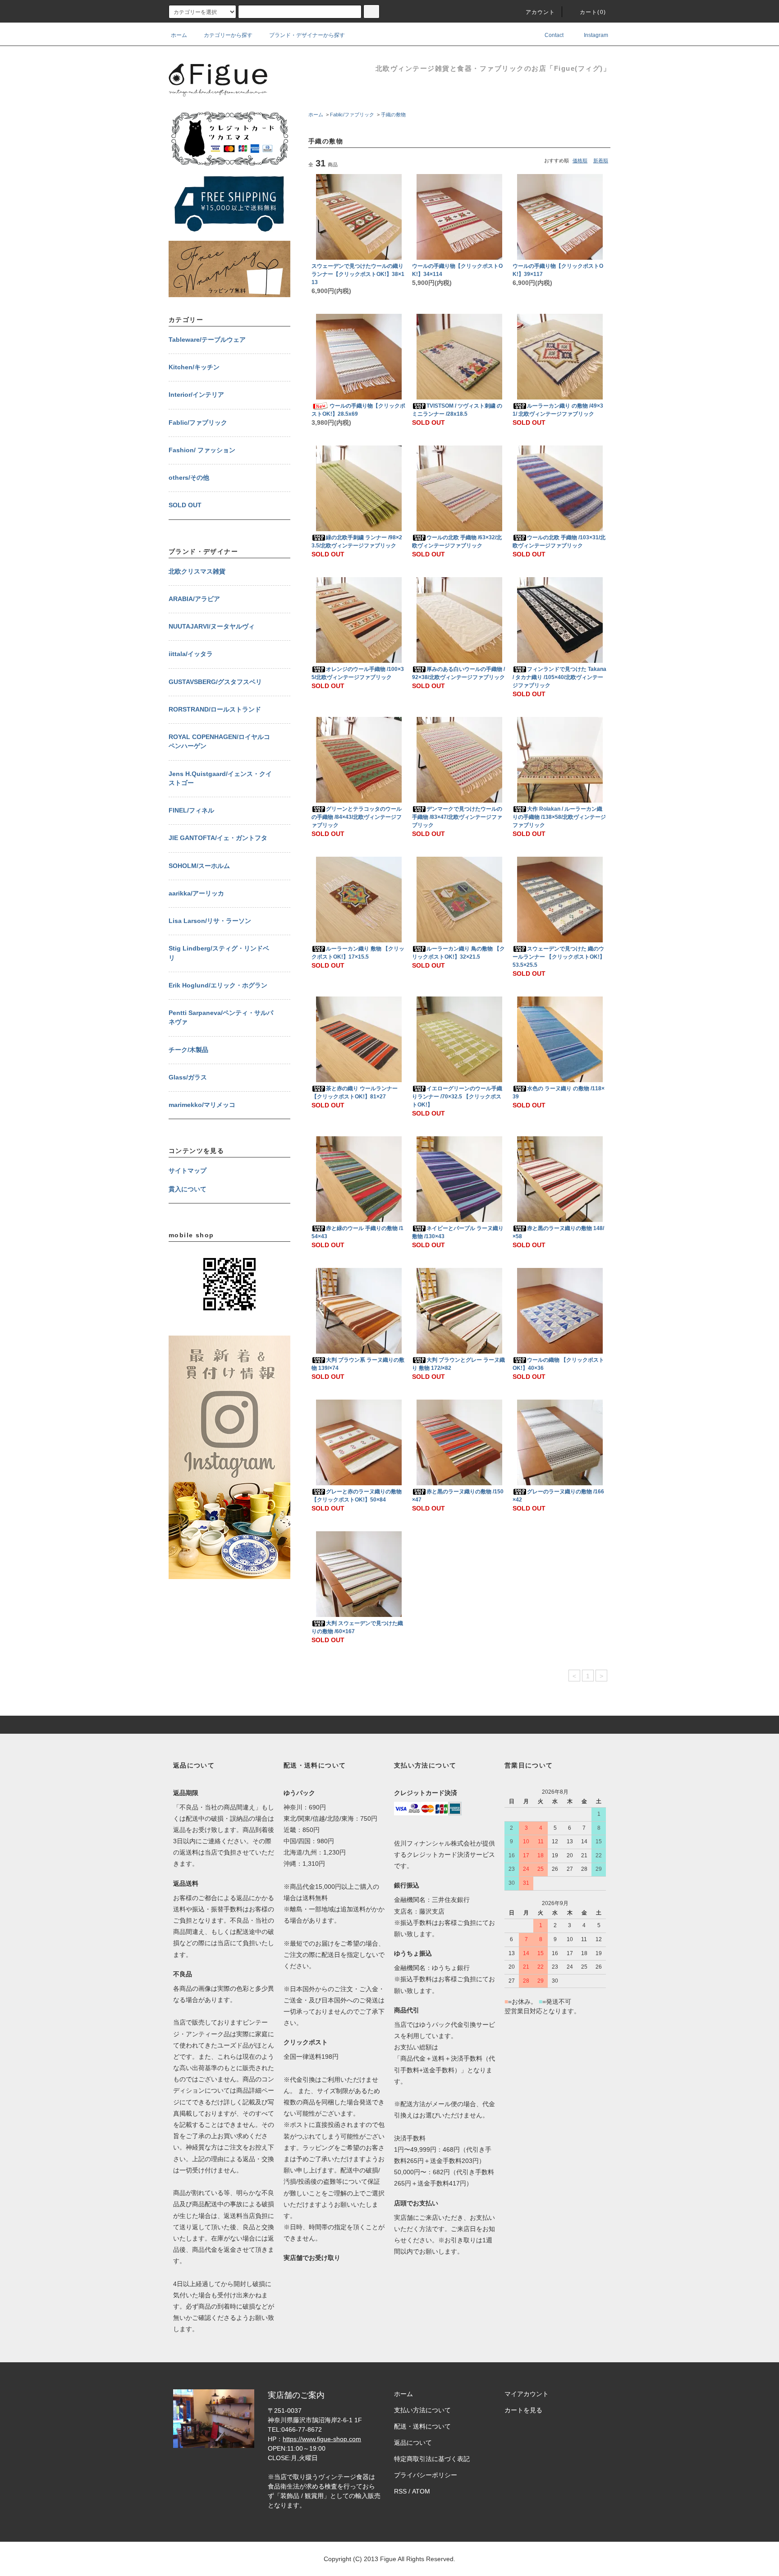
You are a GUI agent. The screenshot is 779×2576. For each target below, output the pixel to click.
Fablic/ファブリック (352, 115)
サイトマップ (188, 1171)
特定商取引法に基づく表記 (432, 2459)
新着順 (601, 161)
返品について (413, 2443)
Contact (553, 35)
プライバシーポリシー (426, 2475)
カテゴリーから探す (228, 35)
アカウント (541, 12)
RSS (400, 2491)
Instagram (595, 35)
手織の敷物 (393, 115)
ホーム (179, 35)
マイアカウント (527, 2394)
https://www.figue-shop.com (322, 2439)
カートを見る (523, 2410)
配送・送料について (422, 2426)
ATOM (421, 2491)
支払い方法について (422, 2410)
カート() (593, 12)
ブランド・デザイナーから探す (307, 35)
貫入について (188, 1189)
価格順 (580, 161)
